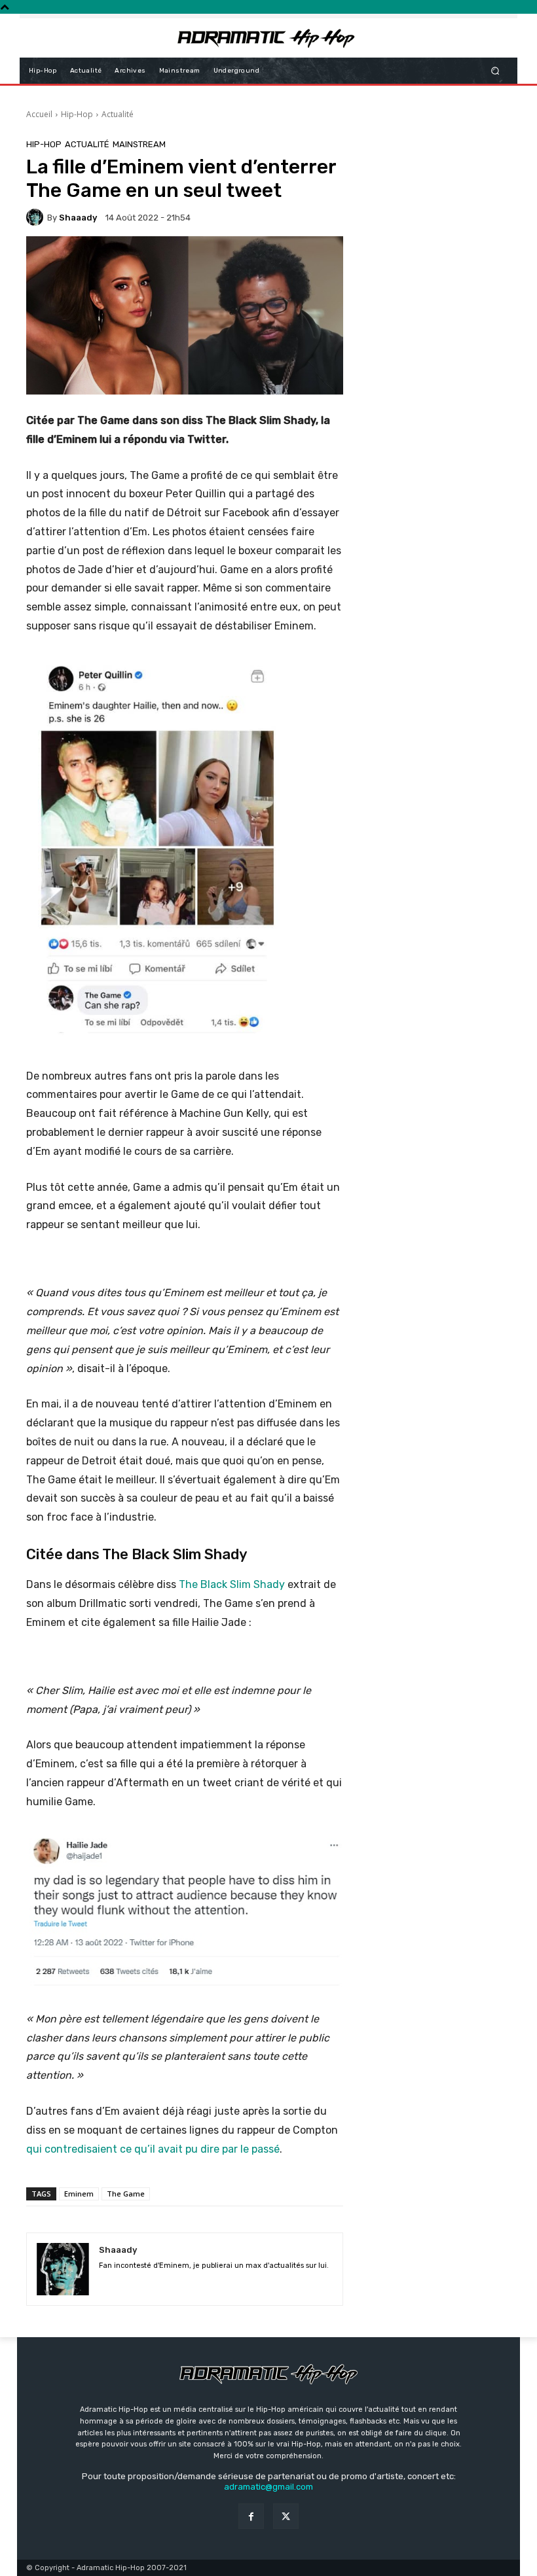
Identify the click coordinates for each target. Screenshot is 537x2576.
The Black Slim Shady (232, 1584)
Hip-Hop (77, 114)
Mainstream (139, 144)
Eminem (79, 2194)
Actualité (118, 114)
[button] (495, 70)
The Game (126, 2194)
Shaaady (78, 218)
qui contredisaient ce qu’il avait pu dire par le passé (153, 2149)
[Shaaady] (37, 217)
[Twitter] (286, 2516)
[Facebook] (251, 2516)
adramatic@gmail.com (268, 2487)
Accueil (39, 114)
